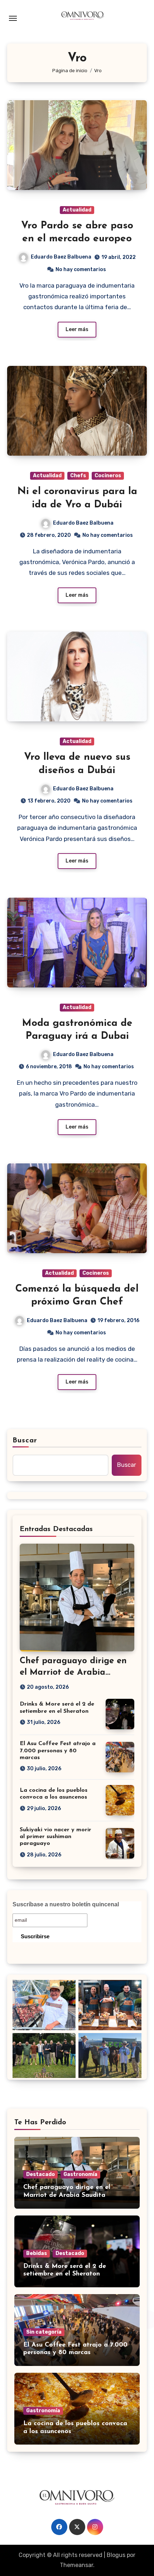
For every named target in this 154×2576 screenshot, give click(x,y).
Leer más (77, 329)
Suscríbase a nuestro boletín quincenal (66, 1904)
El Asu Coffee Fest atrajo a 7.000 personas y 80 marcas (58, 1750)
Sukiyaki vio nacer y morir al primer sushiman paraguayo (56, 1837)
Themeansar (76, 2565)
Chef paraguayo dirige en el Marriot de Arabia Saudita (73, 1672)
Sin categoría (44, 2332)
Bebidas (37, 2253)
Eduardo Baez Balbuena (61, 257)
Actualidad (77, 210)
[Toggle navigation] (13, 18)
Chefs (78, 476)
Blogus (116, 2555)
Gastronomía (80, 2174)
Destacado (40, 2174)
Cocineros (108, 476)
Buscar (25, 1441)
